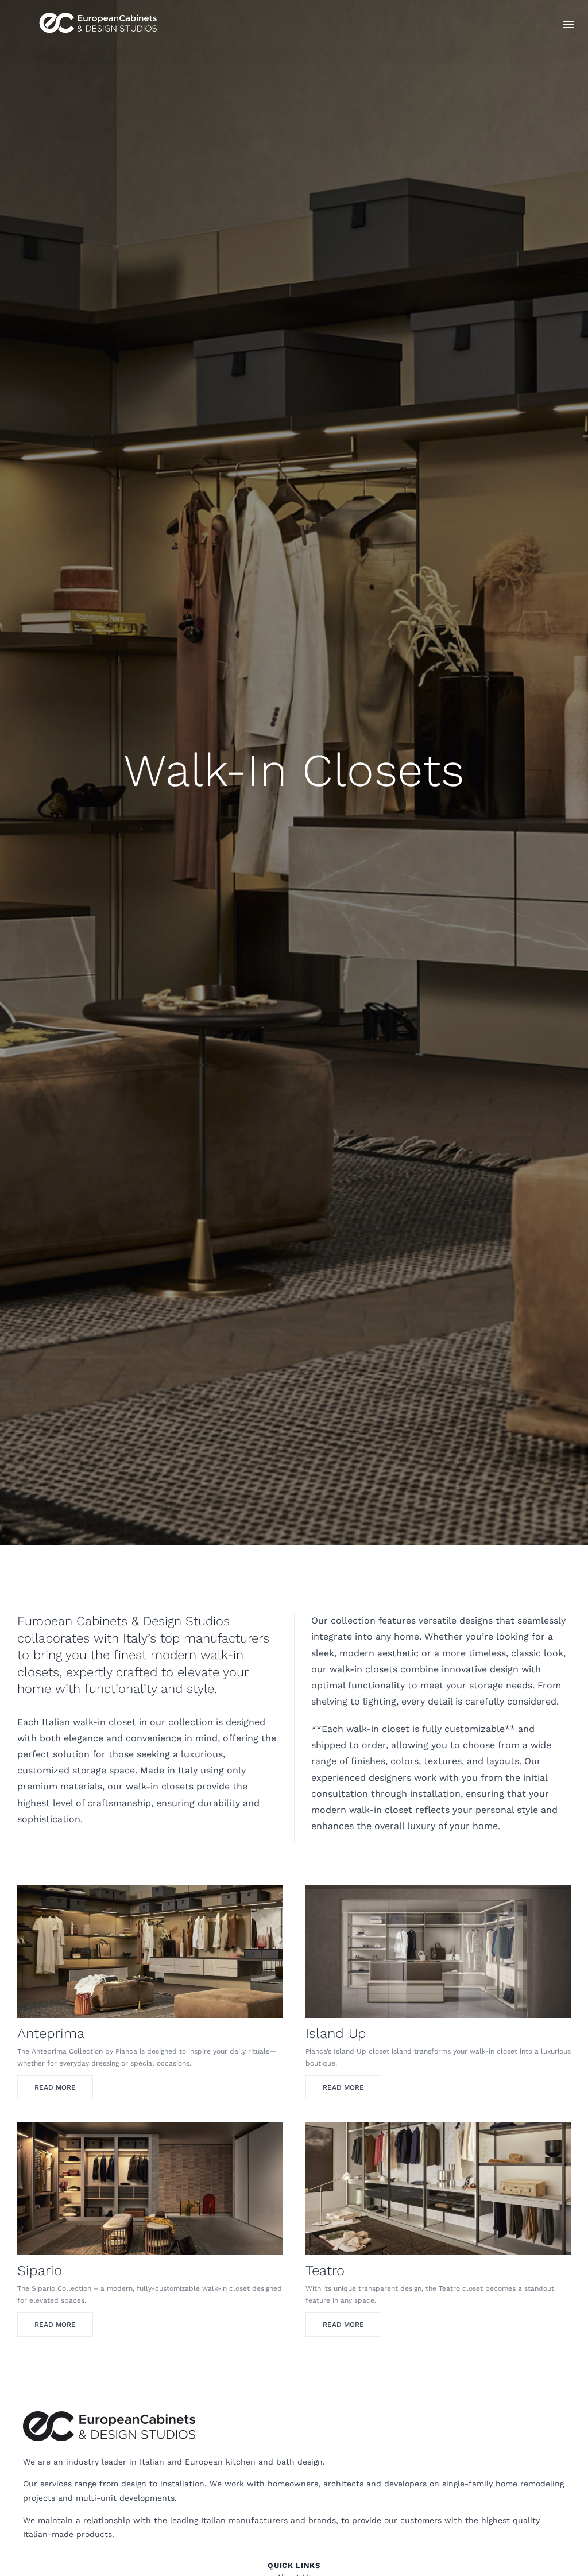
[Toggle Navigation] (568, 24)
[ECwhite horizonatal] (100, 11)
